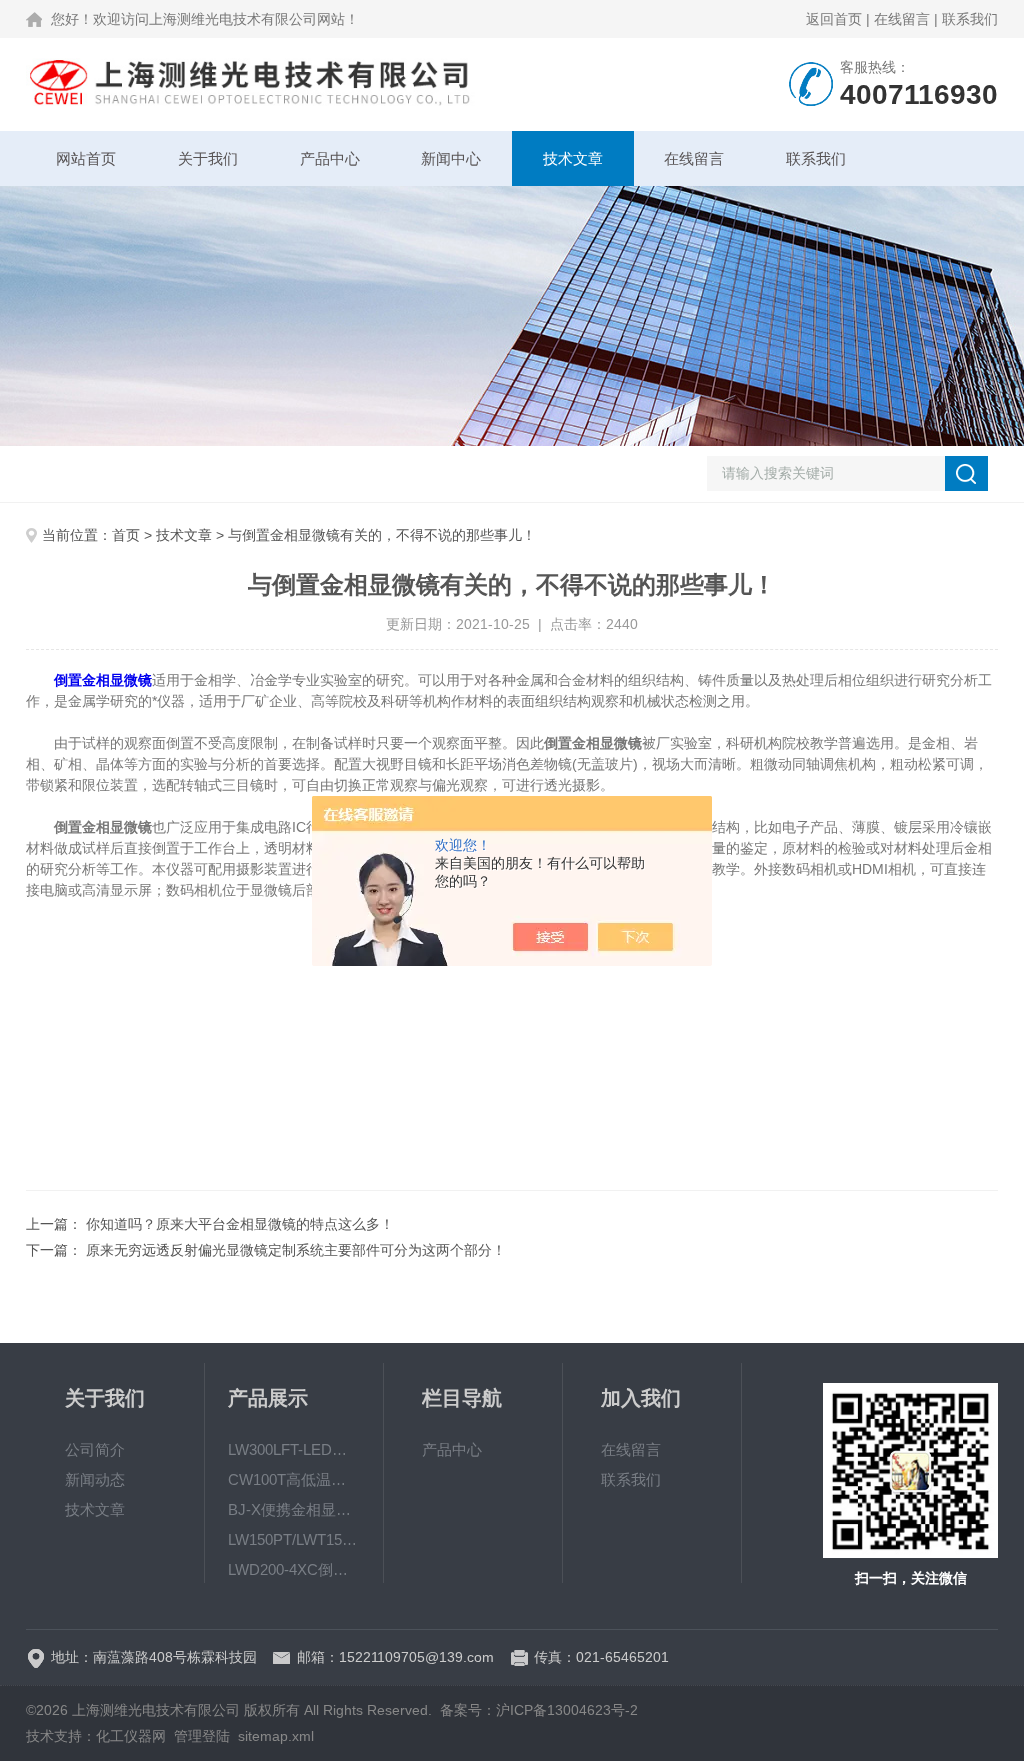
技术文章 (573, 158)
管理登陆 (202, 1736)
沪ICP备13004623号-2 (567, 1710)
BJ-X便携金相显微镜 (293, 1509)
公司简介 (95, 1449)
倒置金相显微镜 (103, 680)
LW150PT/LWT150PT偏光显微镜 (293, 1539)
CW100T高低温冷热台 (293, 1479)
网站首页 (86, 158)
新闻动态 (95, 1479)
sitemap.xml (276, 1736)
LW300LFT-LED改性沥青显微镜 (293, 1449)
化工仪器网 (131, 1736)
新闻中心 (451, 158)
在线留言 (902, 19)
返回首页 (834, 19)
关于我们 (208, 158)
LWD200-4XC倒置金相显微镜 (293, 1569)
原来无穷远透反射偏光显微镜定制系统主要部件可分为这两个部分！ (296, 1250)
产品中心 (330, 158)
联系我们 (970, 19)
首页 (126, 535)
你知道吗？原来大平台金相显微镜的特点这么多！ (240, 1224)
